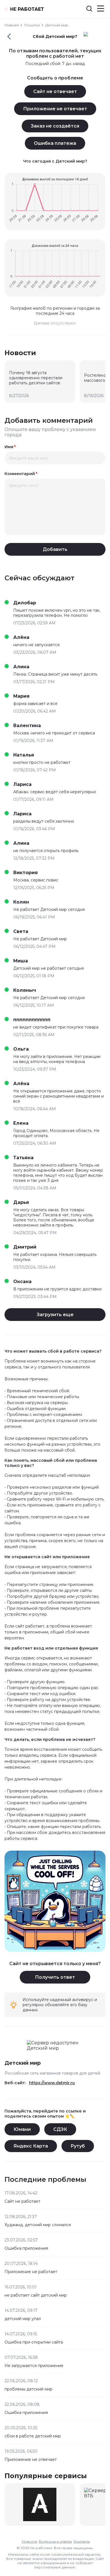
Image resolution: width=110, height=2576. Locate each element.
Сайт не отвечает (55, 91)
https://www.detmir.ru (52, 2083)
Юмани (22, 2129)
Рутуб (78, 2146)
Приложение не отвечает (55, 109)
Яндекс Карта (31, 2146)
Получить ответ (55, 1977)
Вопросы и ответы (55, 2541)
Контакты (82, 2541)
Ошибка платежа (55, 143)
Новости (30, 2541)
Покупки (32, 25)
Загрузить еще (55, 1315)
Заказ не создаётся (55, 126)
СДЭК (60, 2129)
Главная (12, 25)
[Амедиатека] (40, 2504)
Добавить (55, 549)
